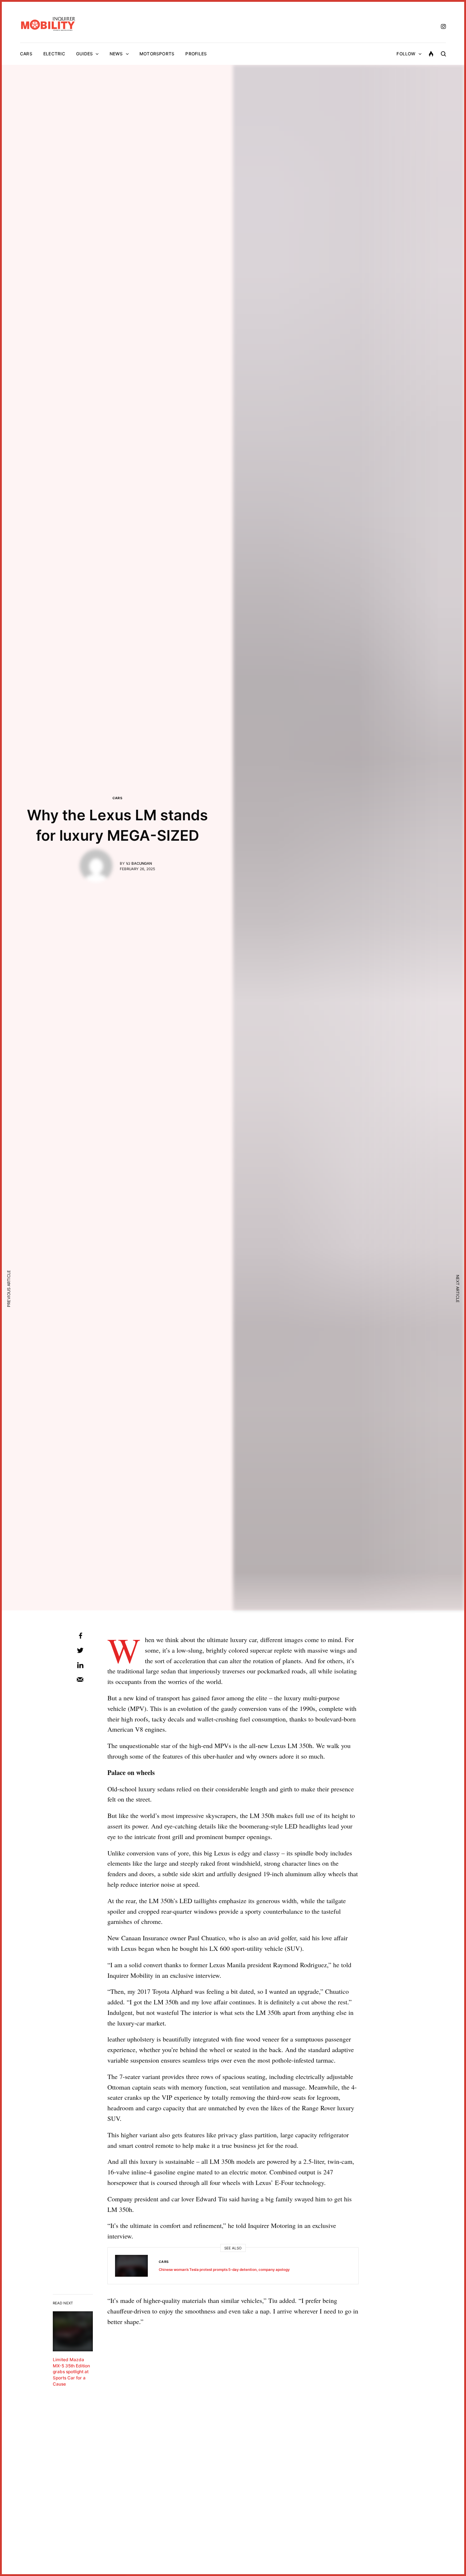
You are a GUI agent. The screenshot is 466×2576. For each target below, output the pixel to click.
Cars (118, 798)
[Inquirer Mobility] (48, 24)
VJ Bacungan (139, 863)
